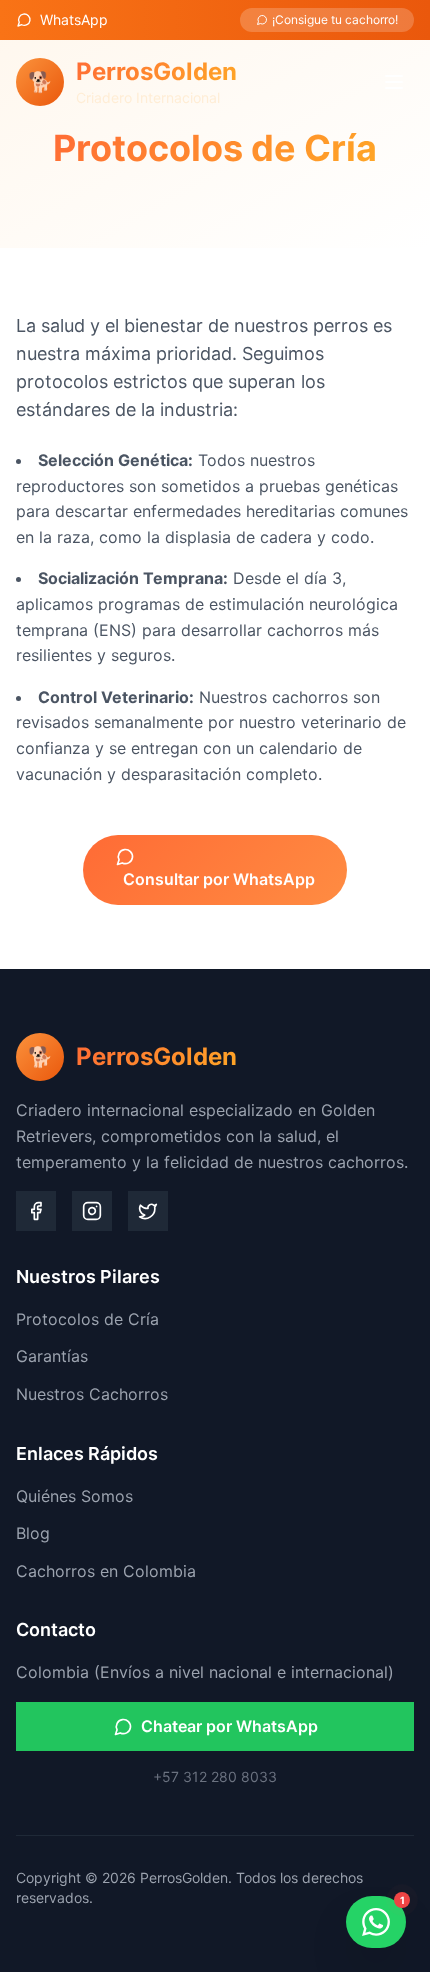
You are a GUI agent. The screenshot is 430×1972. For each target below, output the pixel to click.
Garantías (52, 1356)
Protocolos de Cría (87, 1319)
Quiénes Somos (74, 1496)
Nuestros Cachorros (92, 1394)
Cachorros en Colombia (106, 1571)
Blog (33, 1533)
